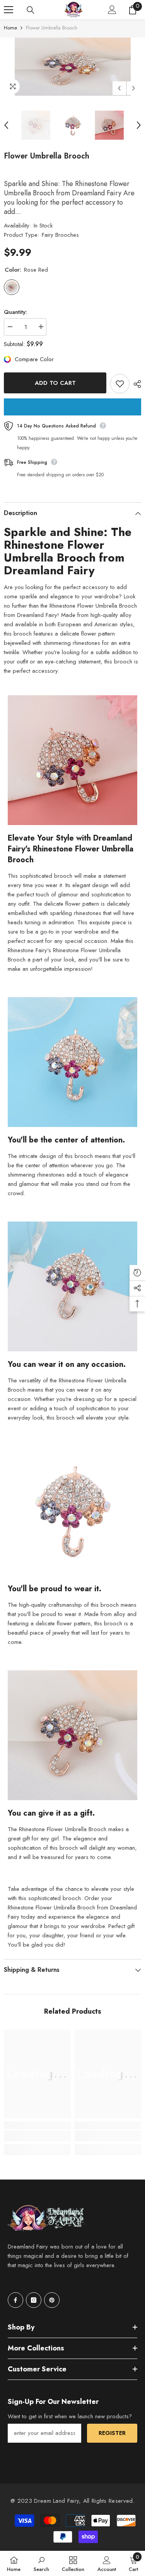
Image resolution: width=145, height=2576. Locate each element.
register (112, 2433)
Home (10, 28)
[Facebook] (15, 2300)
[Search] (31, 10)
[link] (37, 2136)
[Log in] (112, 10)
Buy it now (72, 407)
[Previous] (119, 88)
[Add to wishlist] (120, 384)
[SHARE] (135, 384)
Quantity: (15, 312)
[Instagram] (34, 2300)
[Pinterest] (52, 2300)
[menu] (9, 10)
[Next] (134, 88)
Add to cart (55, 383)
